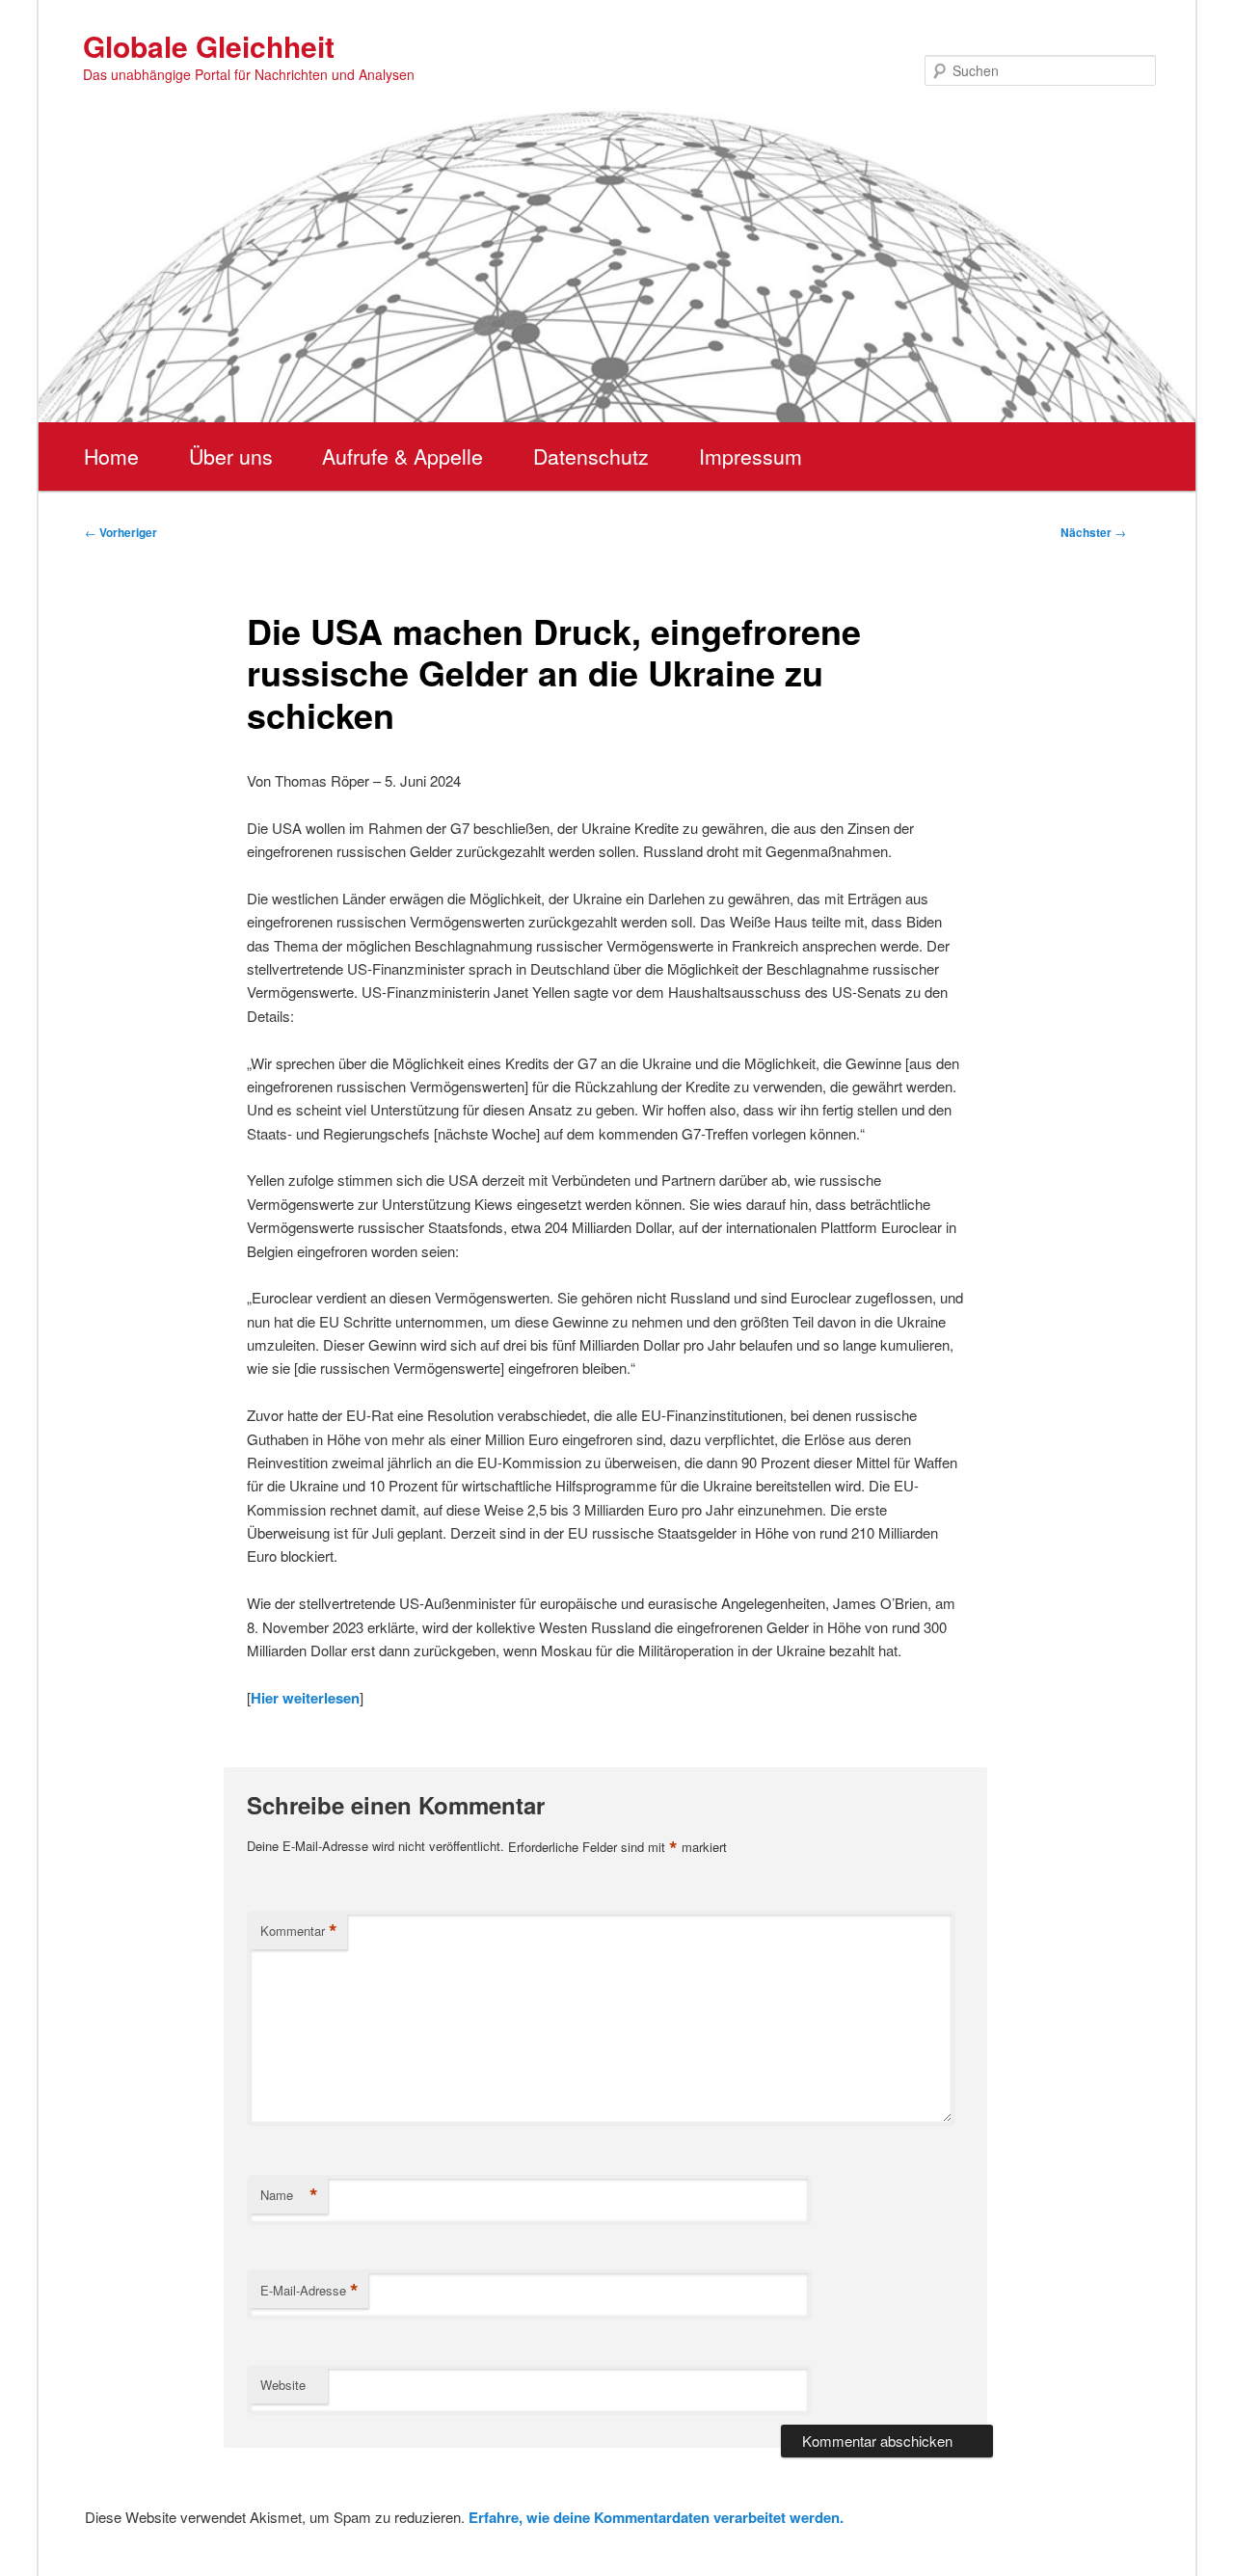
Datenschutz (591, 456)
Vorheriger (121, 532)
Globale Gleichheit (209, 46)
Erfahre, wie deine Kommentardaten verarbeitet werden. (656, 2517)
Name (289, 2195)
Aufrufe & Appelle (402, 456)
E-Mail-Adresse (309, 2291)
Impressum (751, 456)
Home (111, 456)
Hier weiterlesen (305, 1698)
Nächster (1093, 532)
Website (283, 2385)
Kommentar (299, 1931)
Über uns (231, 456)
